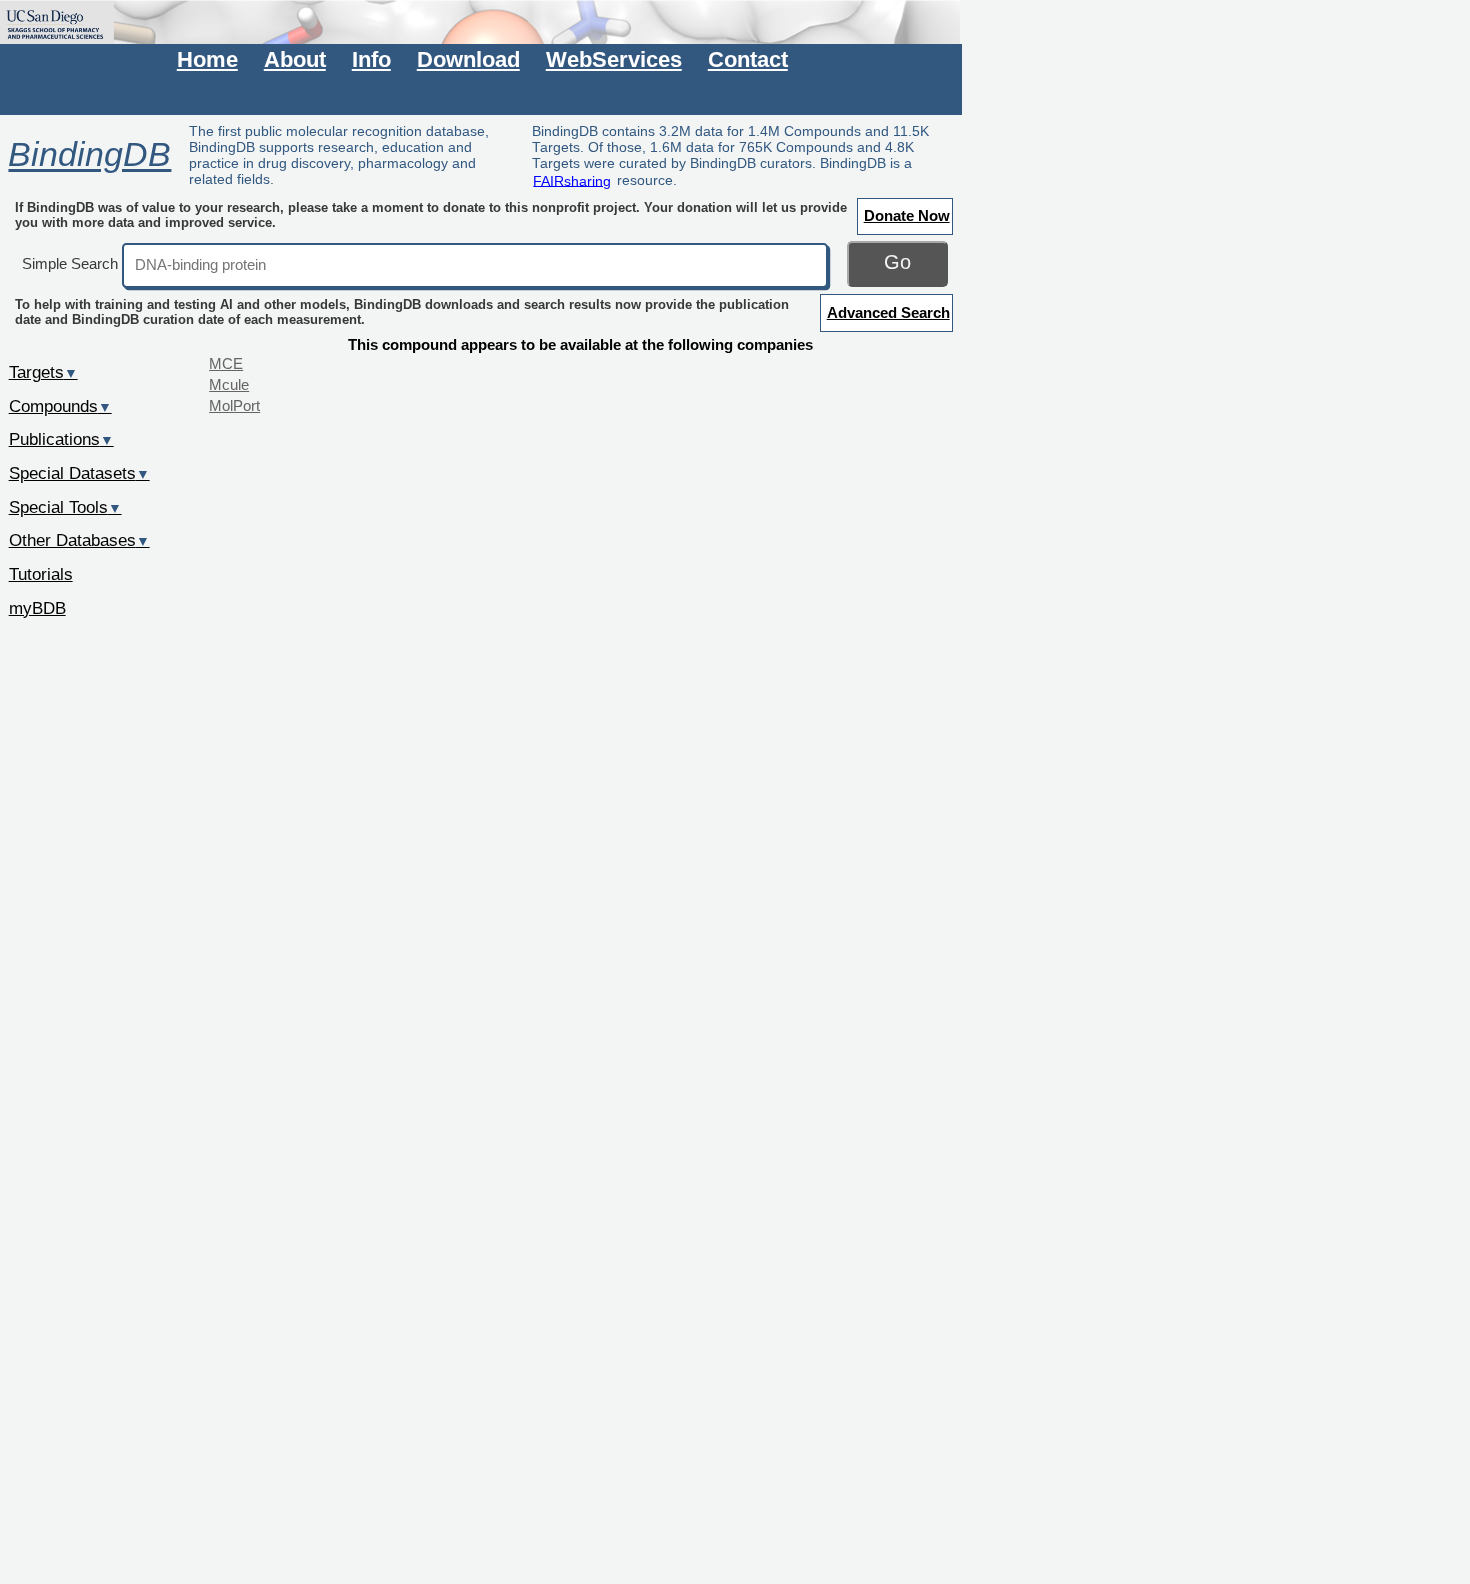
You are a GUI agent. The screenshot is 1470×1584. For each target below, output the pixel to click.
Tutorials (41, 574)
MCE (226, 363)
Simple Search (70, 263)
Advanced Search (888, 312)
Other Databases (79, 540)
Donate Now (907, 215)
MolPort (234, 405)
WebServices (614, 59)
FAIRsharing (572, 180)
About (295, 59)
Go (897, 262)
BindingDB (89, 155)
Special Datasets (79, 473)
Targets (43, 372)
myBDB (37, 608)
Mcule (229, 384)
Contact (748, 59)
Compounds (60, 406)
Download (468, 59)
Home (207, 59)
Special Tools (65, 507)
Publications (61, 439)
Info (371, 59)
